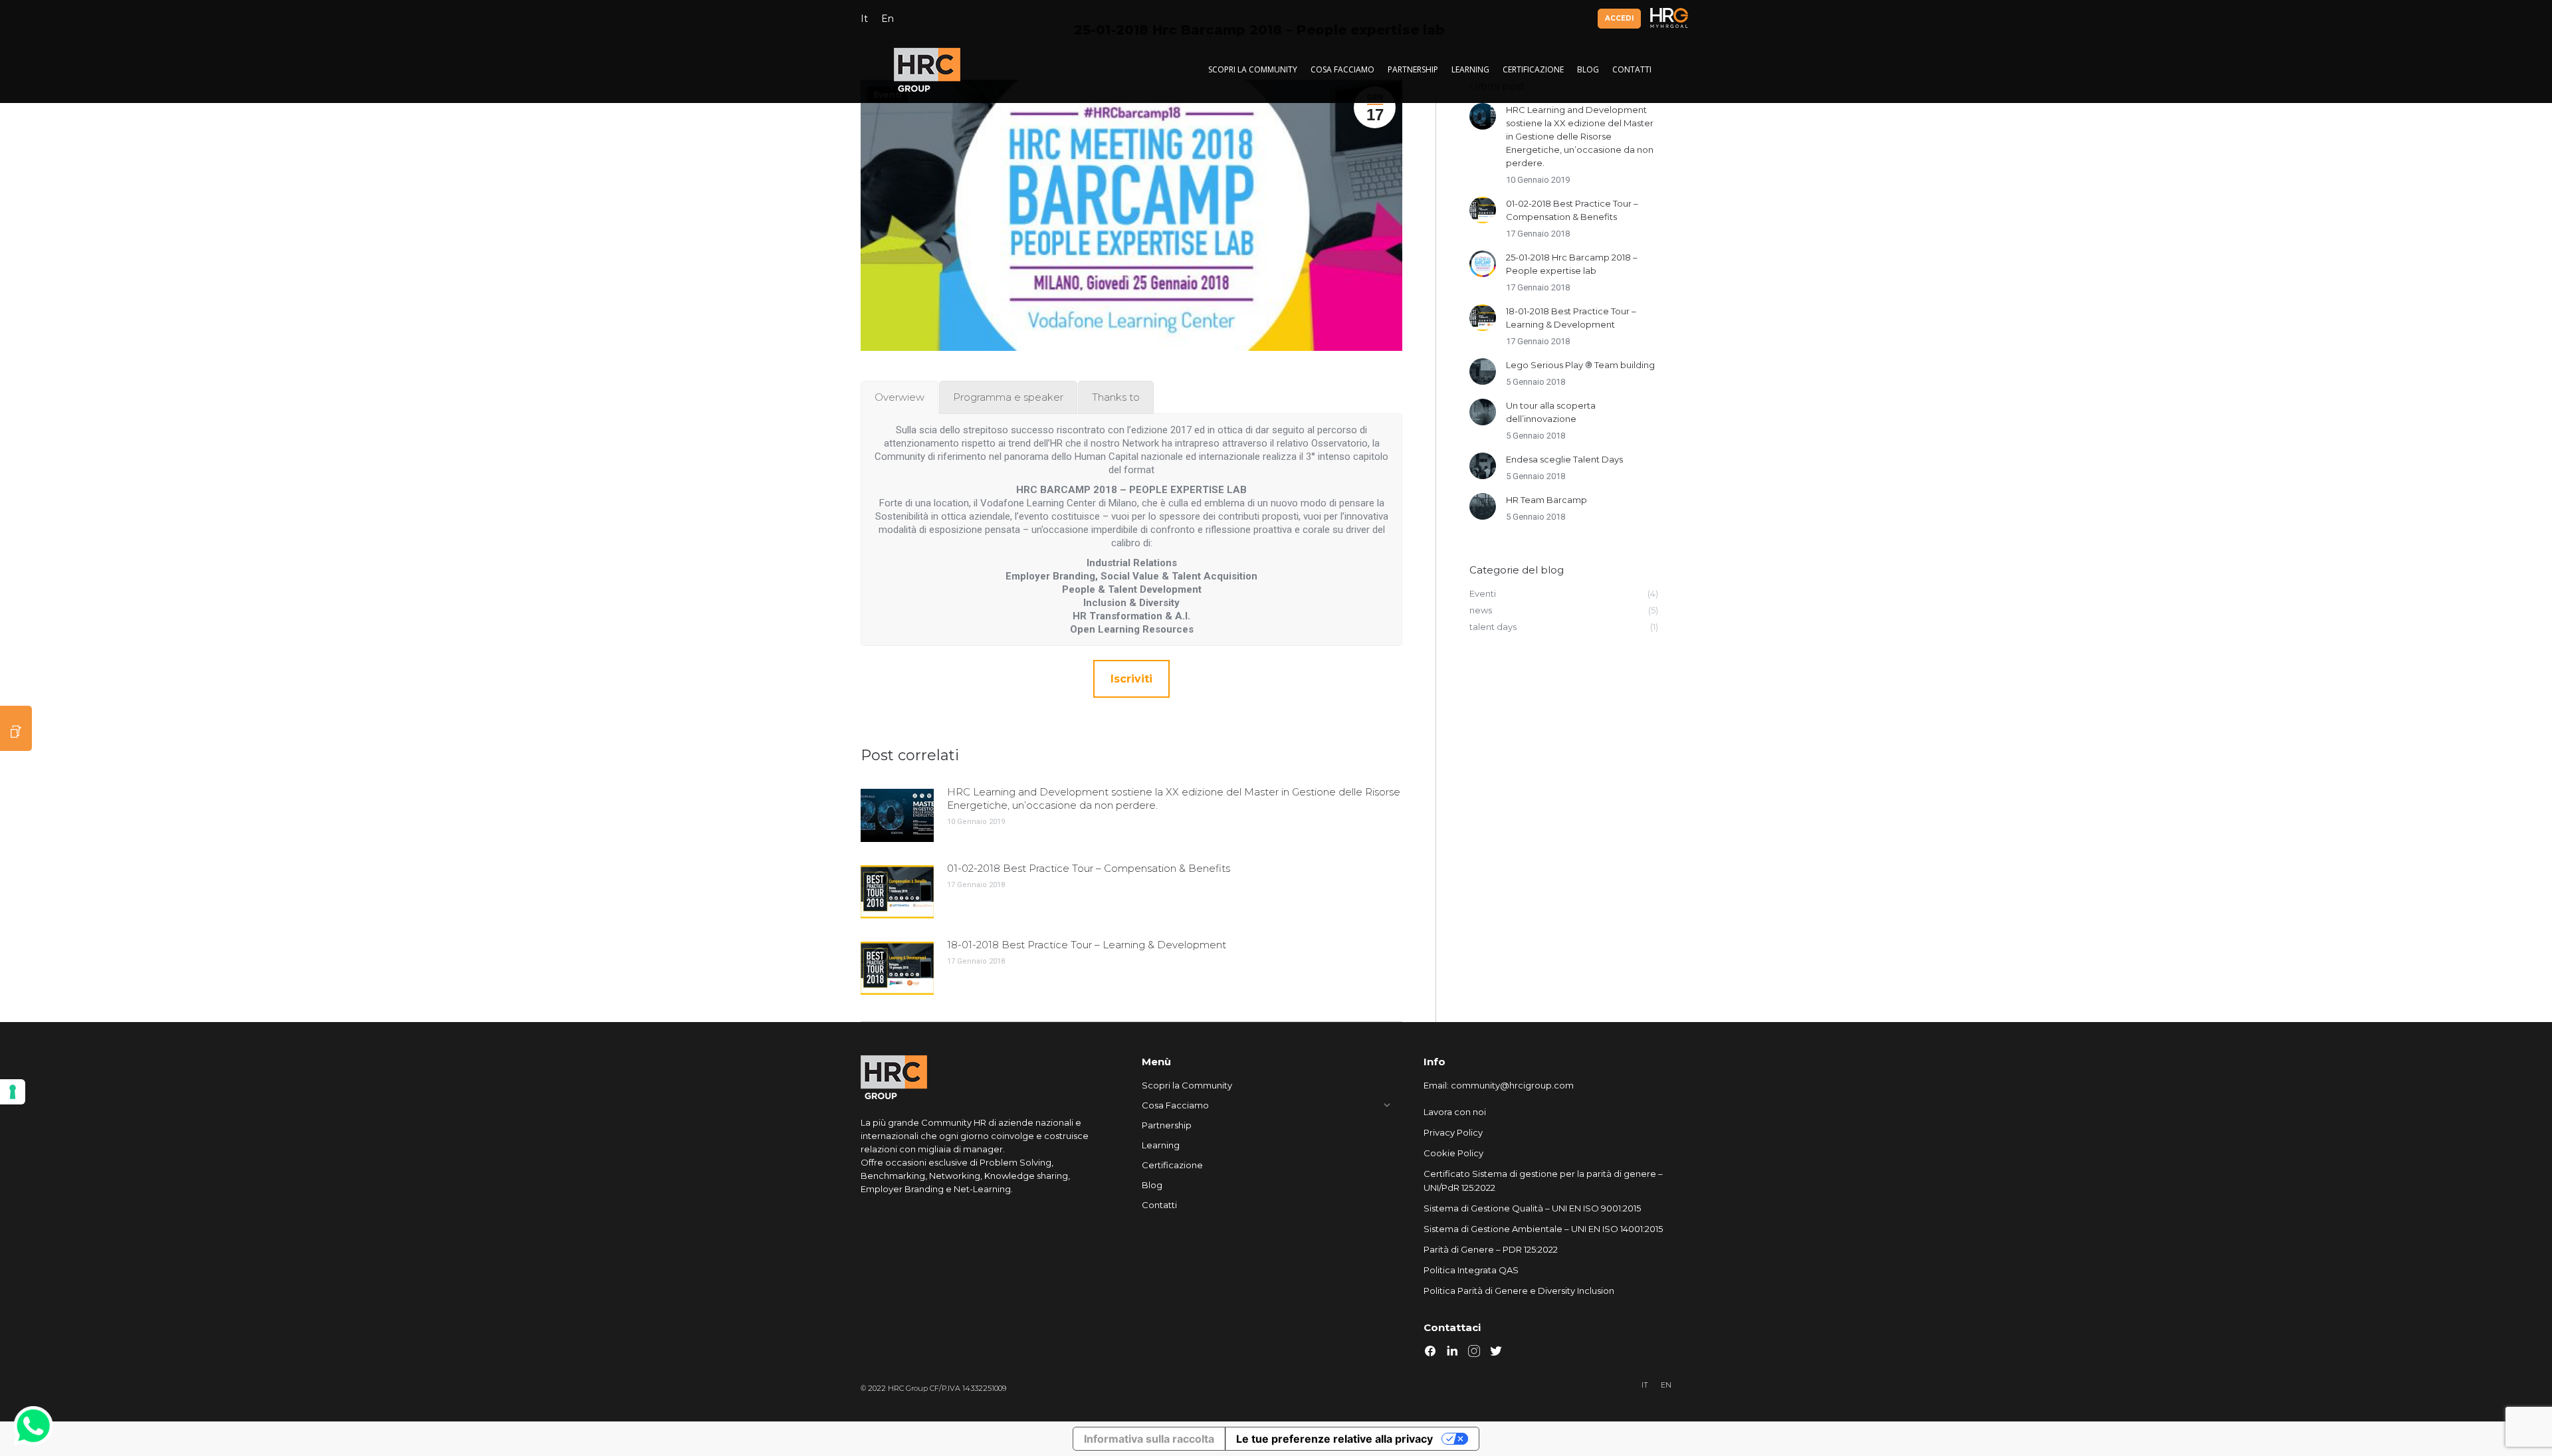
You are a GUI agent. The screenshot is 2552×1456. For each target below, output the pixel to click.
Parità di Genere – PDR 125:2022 (1491, 1249)
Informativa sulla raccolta (1149, 1439)
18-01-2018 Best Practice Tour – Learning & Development (1087, 945)
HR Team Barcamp (1546, 500)
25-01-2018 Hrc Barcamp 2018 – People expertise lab (1572, 264)
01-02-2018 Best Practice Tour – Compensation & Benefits (1089, 868)
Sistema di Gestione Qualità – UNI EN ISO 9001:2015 (1532, 1208)
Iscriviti (1131, 679)
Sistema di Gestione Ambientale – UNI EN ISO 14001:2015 (1543, 1229)
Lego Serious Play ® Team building (1580, 365)
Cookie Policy (1453, 1153)
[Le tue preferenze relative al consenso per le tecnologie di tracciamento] (13, 1092)
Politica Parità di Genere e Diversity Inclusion (1519, 1291)
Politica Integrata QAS (1471, 1270)
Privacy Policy (1453, 1132)
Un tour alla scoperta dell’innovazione (1551, 412)
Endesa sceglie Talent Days (1564, 459)
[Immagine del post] (897, 815)
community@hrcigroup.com (1512, 1085)
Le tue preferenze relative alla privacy (1334, 1439)
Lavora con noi (1455, 1112)
